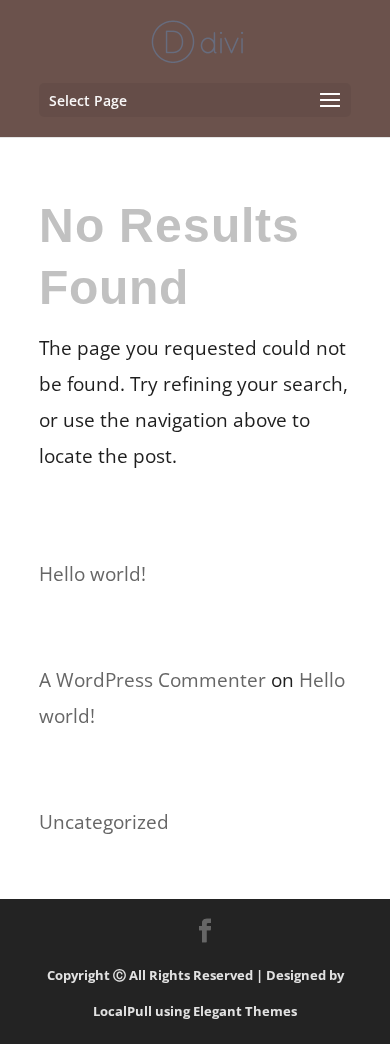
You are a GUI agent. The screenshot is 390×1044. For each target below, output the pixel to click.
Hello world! (92, 574)
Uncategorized (104, 822)
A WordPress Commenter (152, 680)
